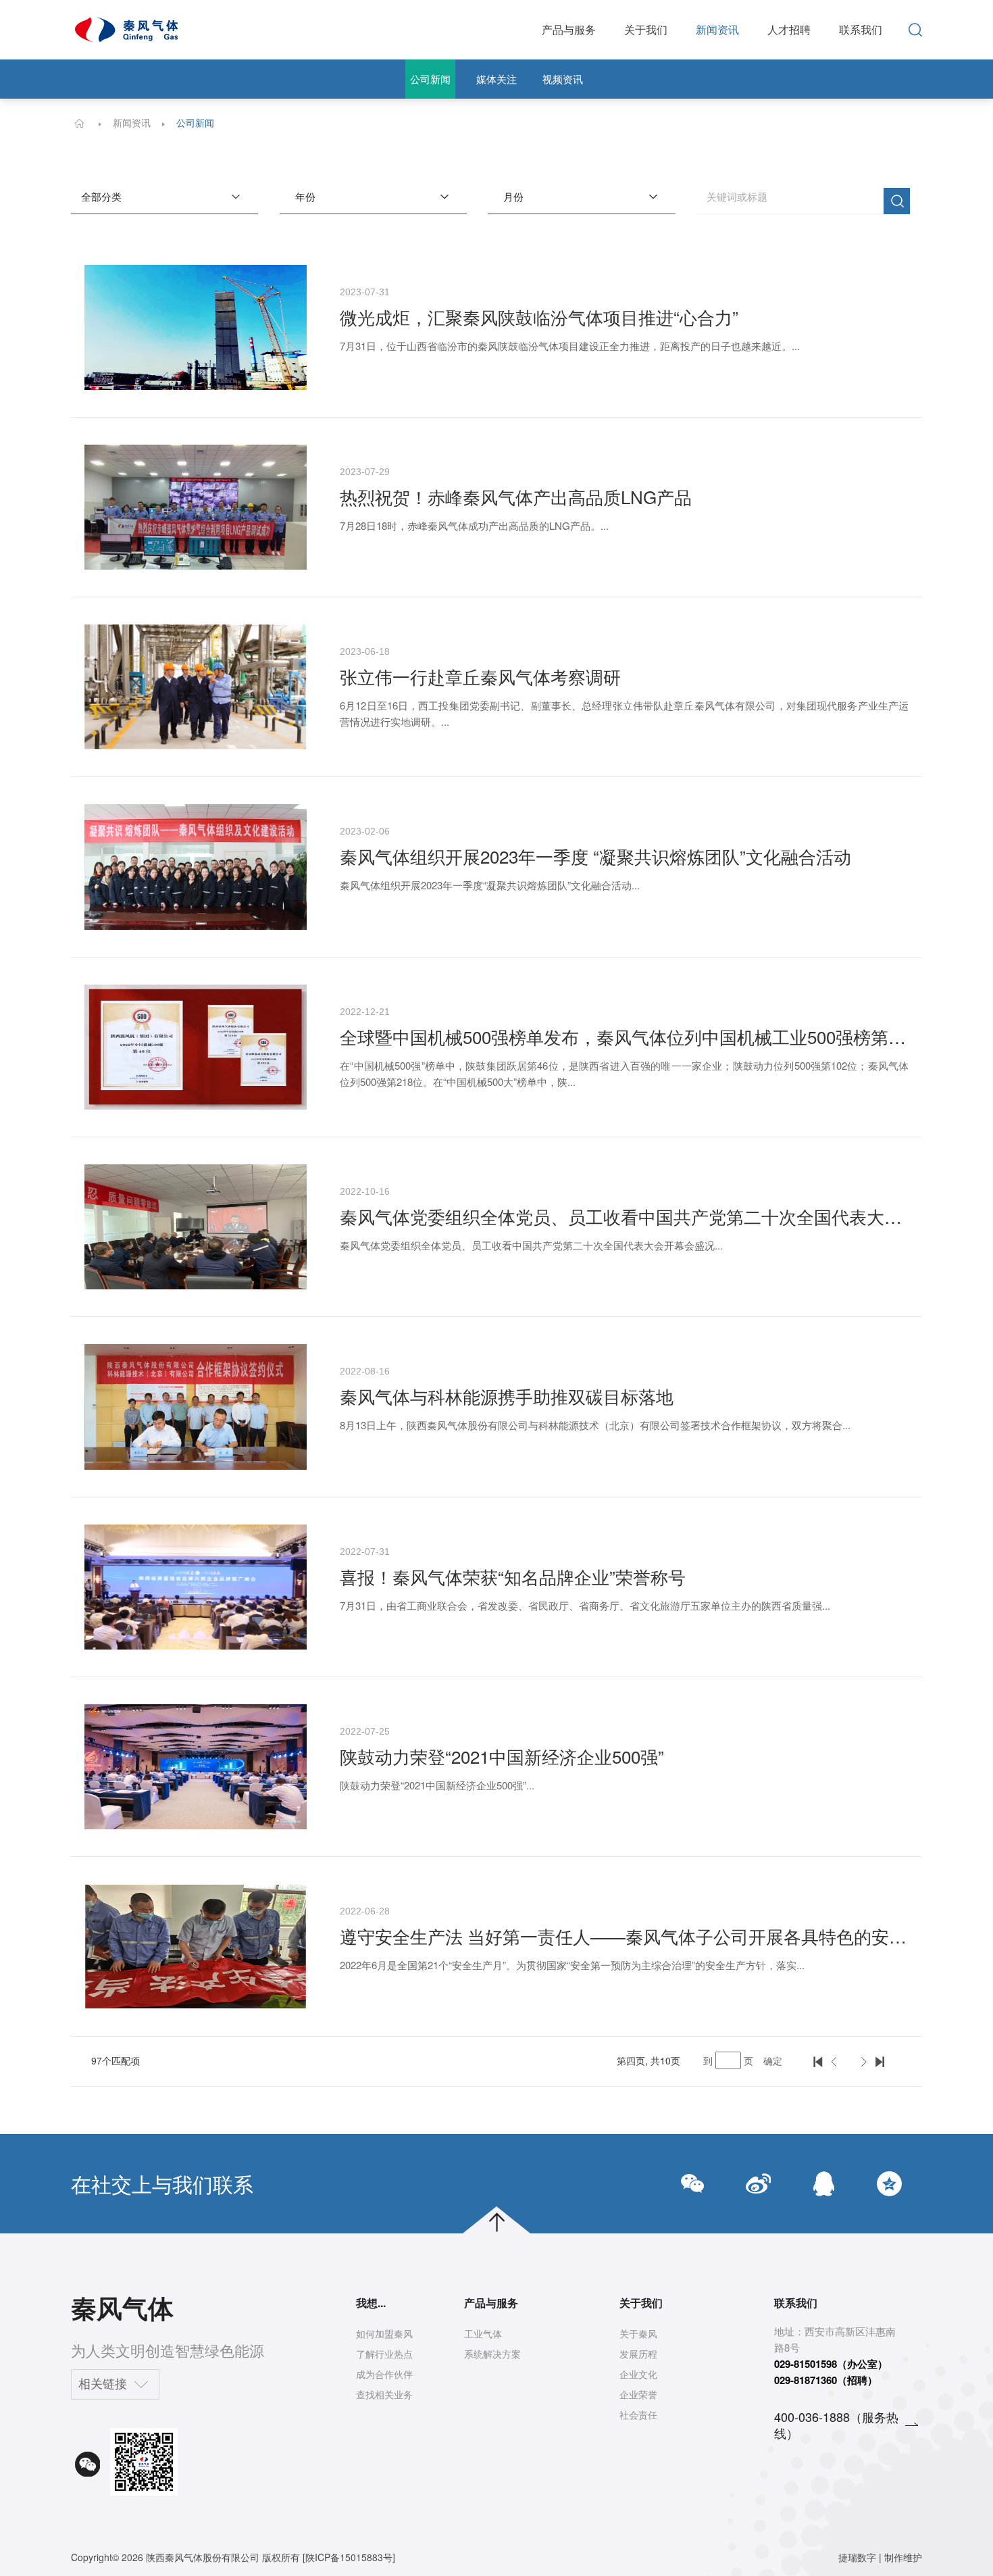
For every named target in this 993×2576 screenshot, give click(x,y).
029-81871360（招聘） (826, 2380)
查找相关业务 (384, 2394)
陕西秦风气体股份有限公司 (203, 2557)
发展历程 (638, 2354)
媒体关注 (496, 79)
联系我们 (861, 29)
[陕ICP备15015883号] (349, 2557)
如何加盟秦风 (384, 2333)
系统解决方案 (492, 2354)
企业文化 (638, 2374)
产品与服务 (569, 29)
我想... (371, 2303)
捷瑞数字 (857, 2557)
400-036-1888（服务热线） (836, 2425)
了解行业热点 (384, 2354)
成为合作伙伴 (384, 2374)
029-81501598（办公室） (831, 2364)
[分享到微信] (693, 2184)
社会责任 (638, 2414)
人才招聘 (789, 29)
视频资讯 (563, 79)
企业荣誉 (638, 2394)
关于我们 (646, 29)
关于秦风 (638, 2333)
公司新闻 (430, 79)
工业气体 (483, 2333)
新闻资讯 (717, 29)
